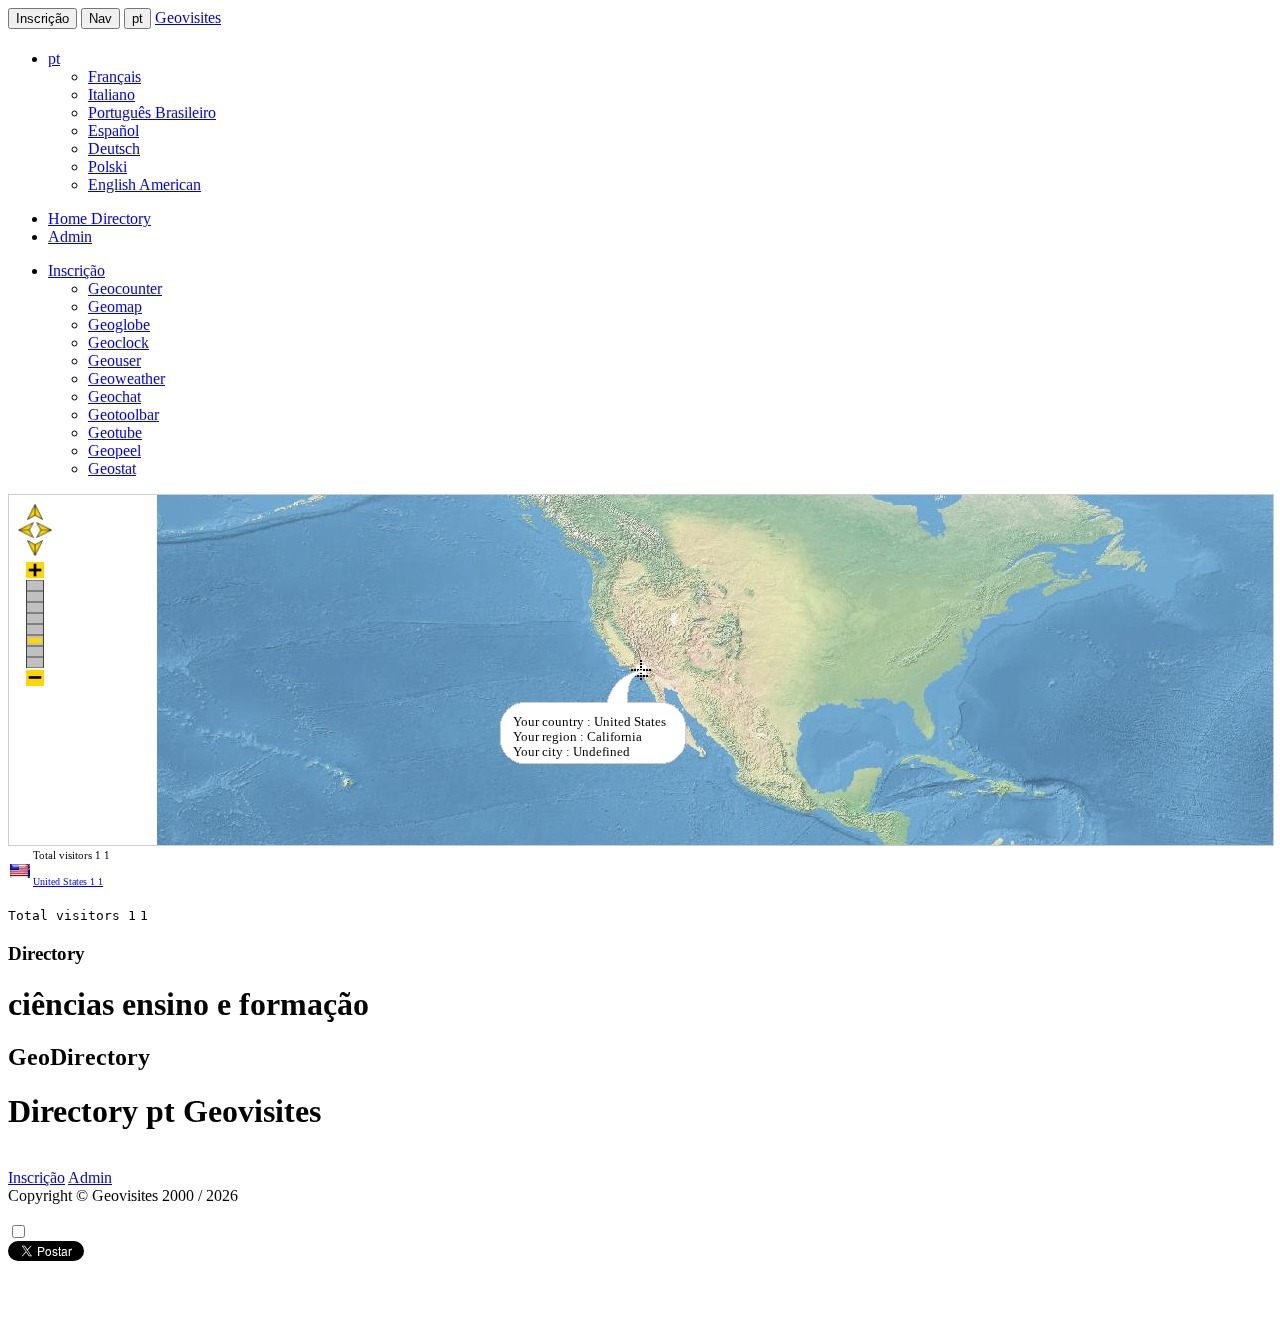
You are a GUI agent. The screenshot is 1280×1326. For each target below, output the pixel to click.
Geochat (114, 396)
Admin (70, 236)
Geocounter (125, 288)
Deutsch (114, 148)
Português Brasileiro (152, 112)
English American (144, 184)
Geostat (112, 468)
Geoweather (126, 378)
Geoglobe (119, 324)
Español (113, 130)
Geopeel (114, 450)
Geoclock (118, 342)
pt (137, 18)
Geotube (115, 432)
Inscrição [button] (76, 270)
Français (114, 76)
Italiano (111, 94)
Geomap (115, 306)
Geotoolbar (123, 414)
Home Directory (99, 218)
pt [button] (54, 58)
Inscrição (42, 18)
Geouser (114, 360)
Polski (107, 166)
